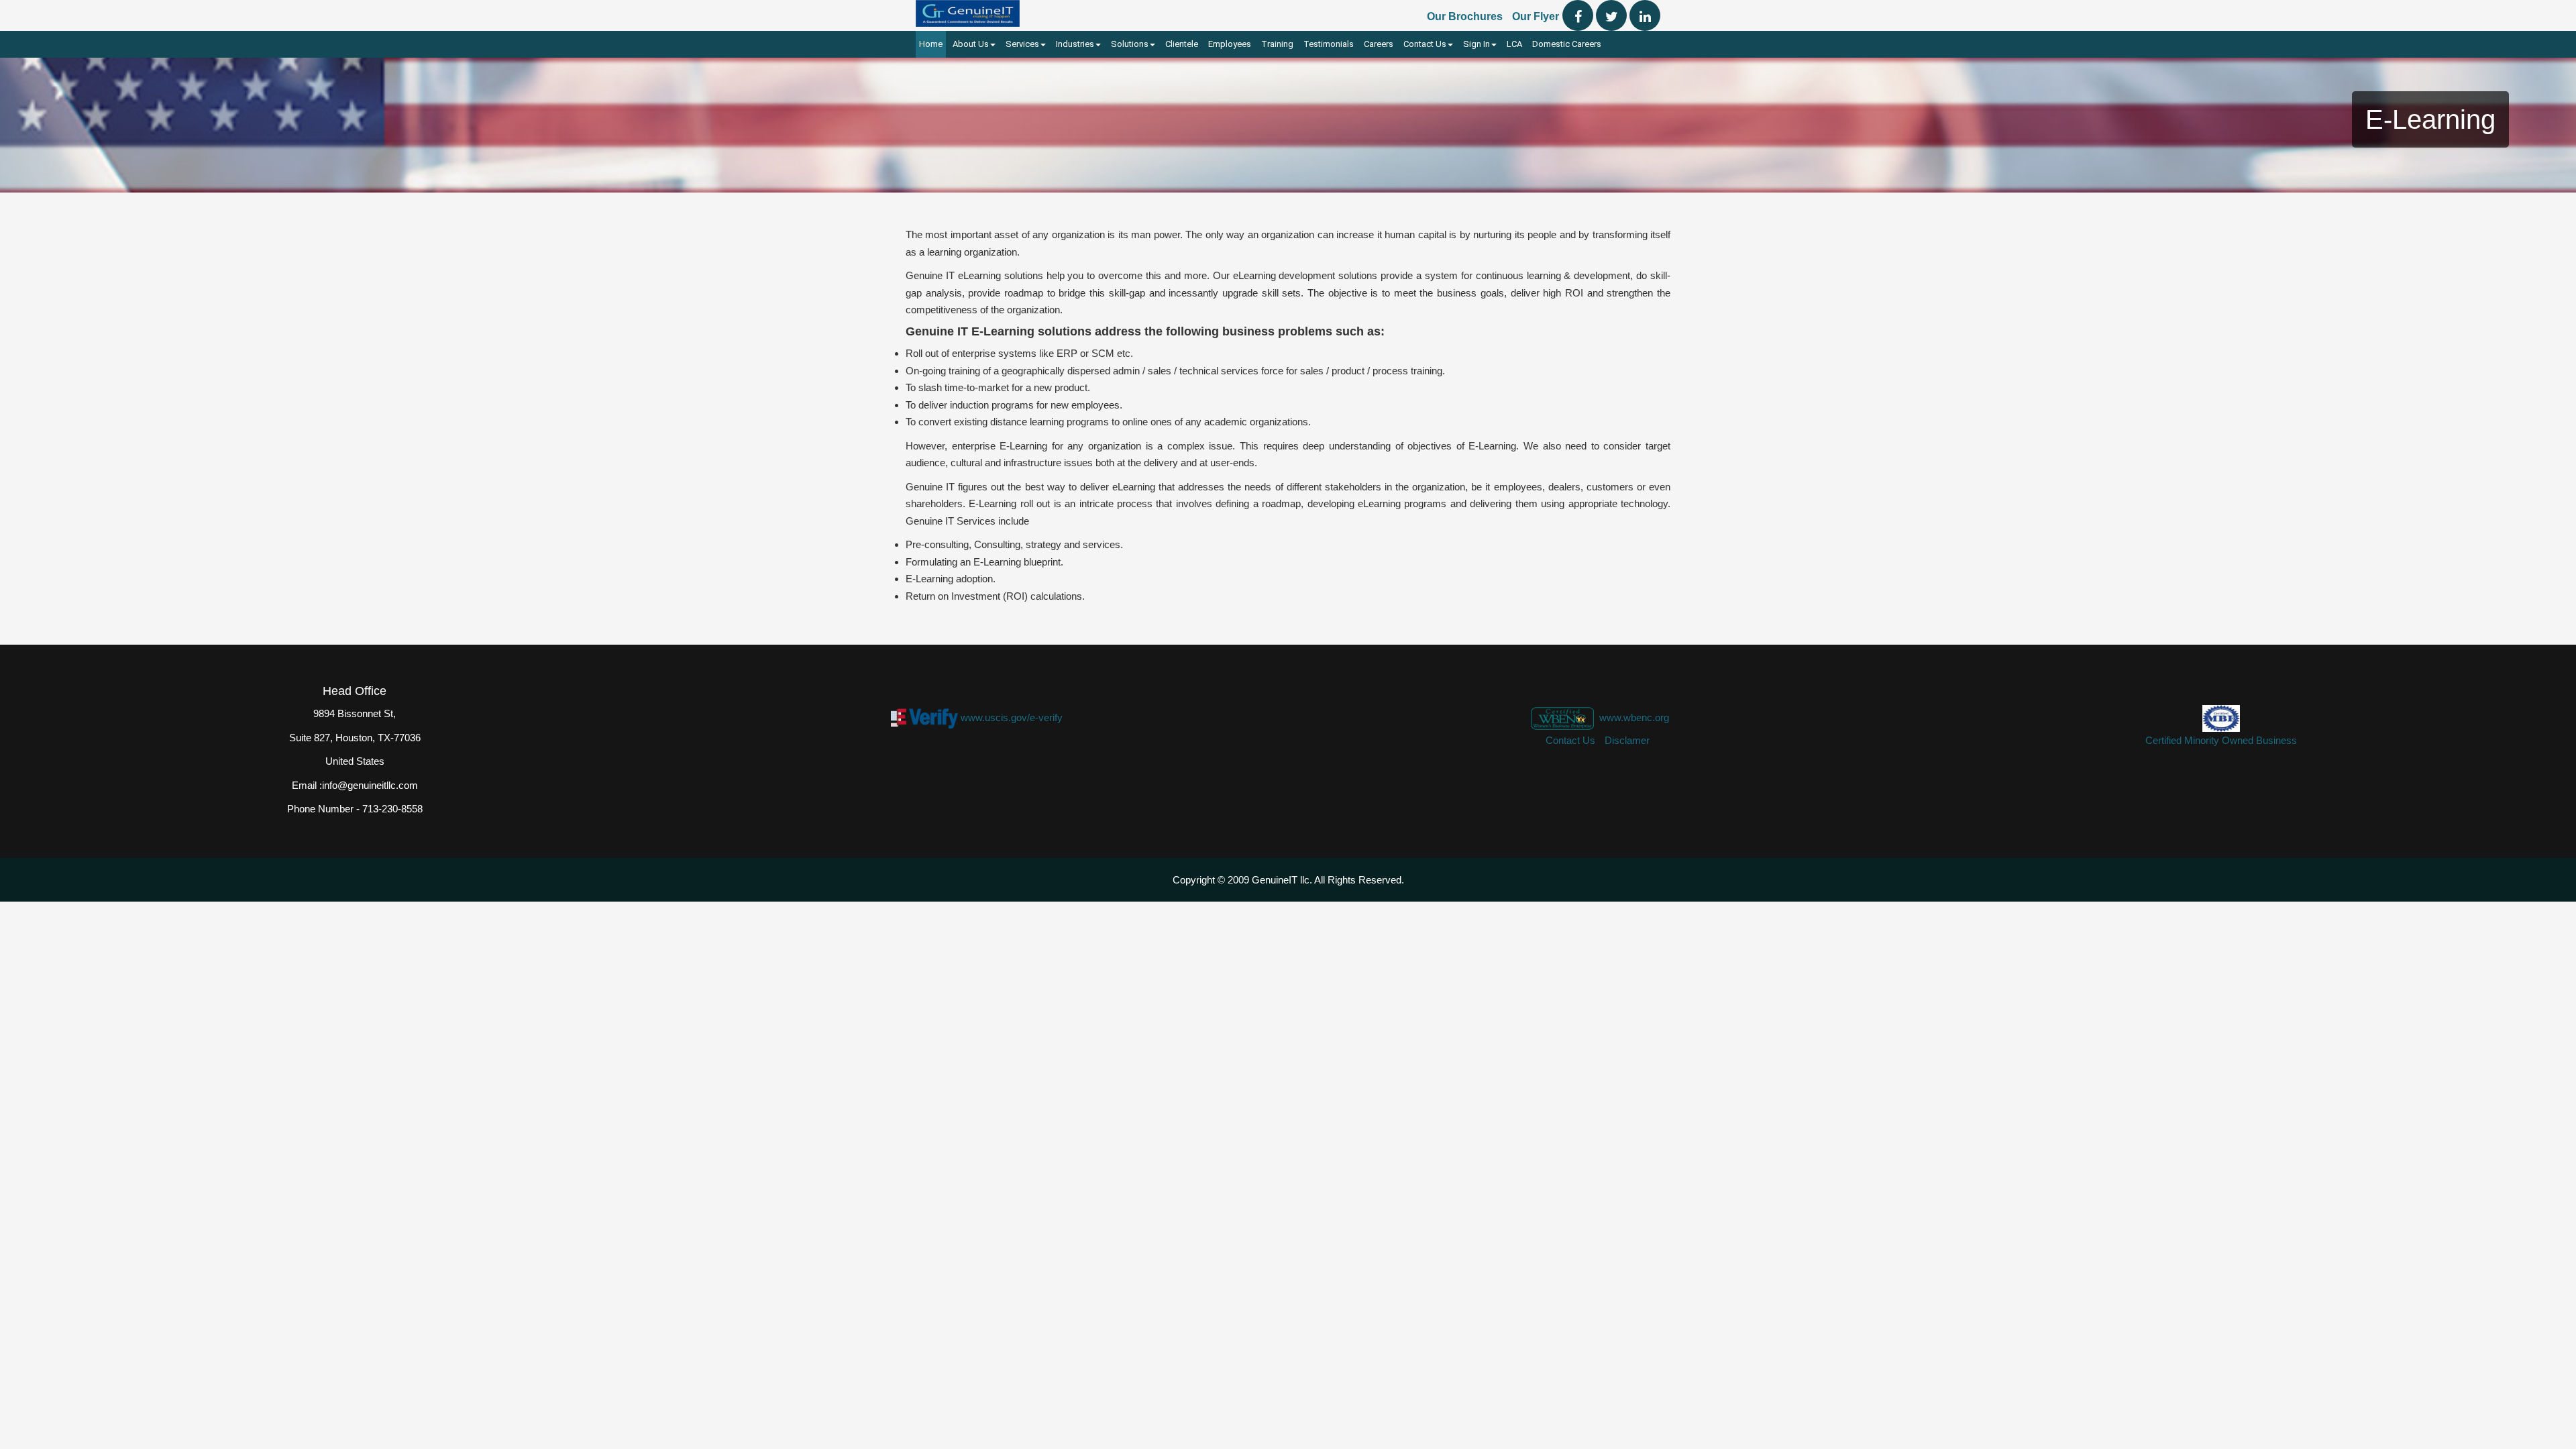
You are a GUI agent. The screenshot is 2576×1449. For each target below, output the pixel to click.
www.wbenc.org (1634, 717)
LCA (1514, 44)
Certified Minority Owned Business (2221, 740)
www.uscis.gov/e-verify (1012, 717)
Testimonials (1329, 44)
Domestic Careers (1567, 44)
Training (1277, 44)
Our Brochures (1465, 16)
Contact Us (1570, 740)
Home (931, 44)
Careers (1379, 44)
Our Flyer (1536, 16)
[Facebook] (1578, 15)
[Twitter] (1611, 15)
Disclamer (1627, 740)
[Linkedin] (1645, 15)
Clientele (1182, 44)
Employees (1230, 44)
